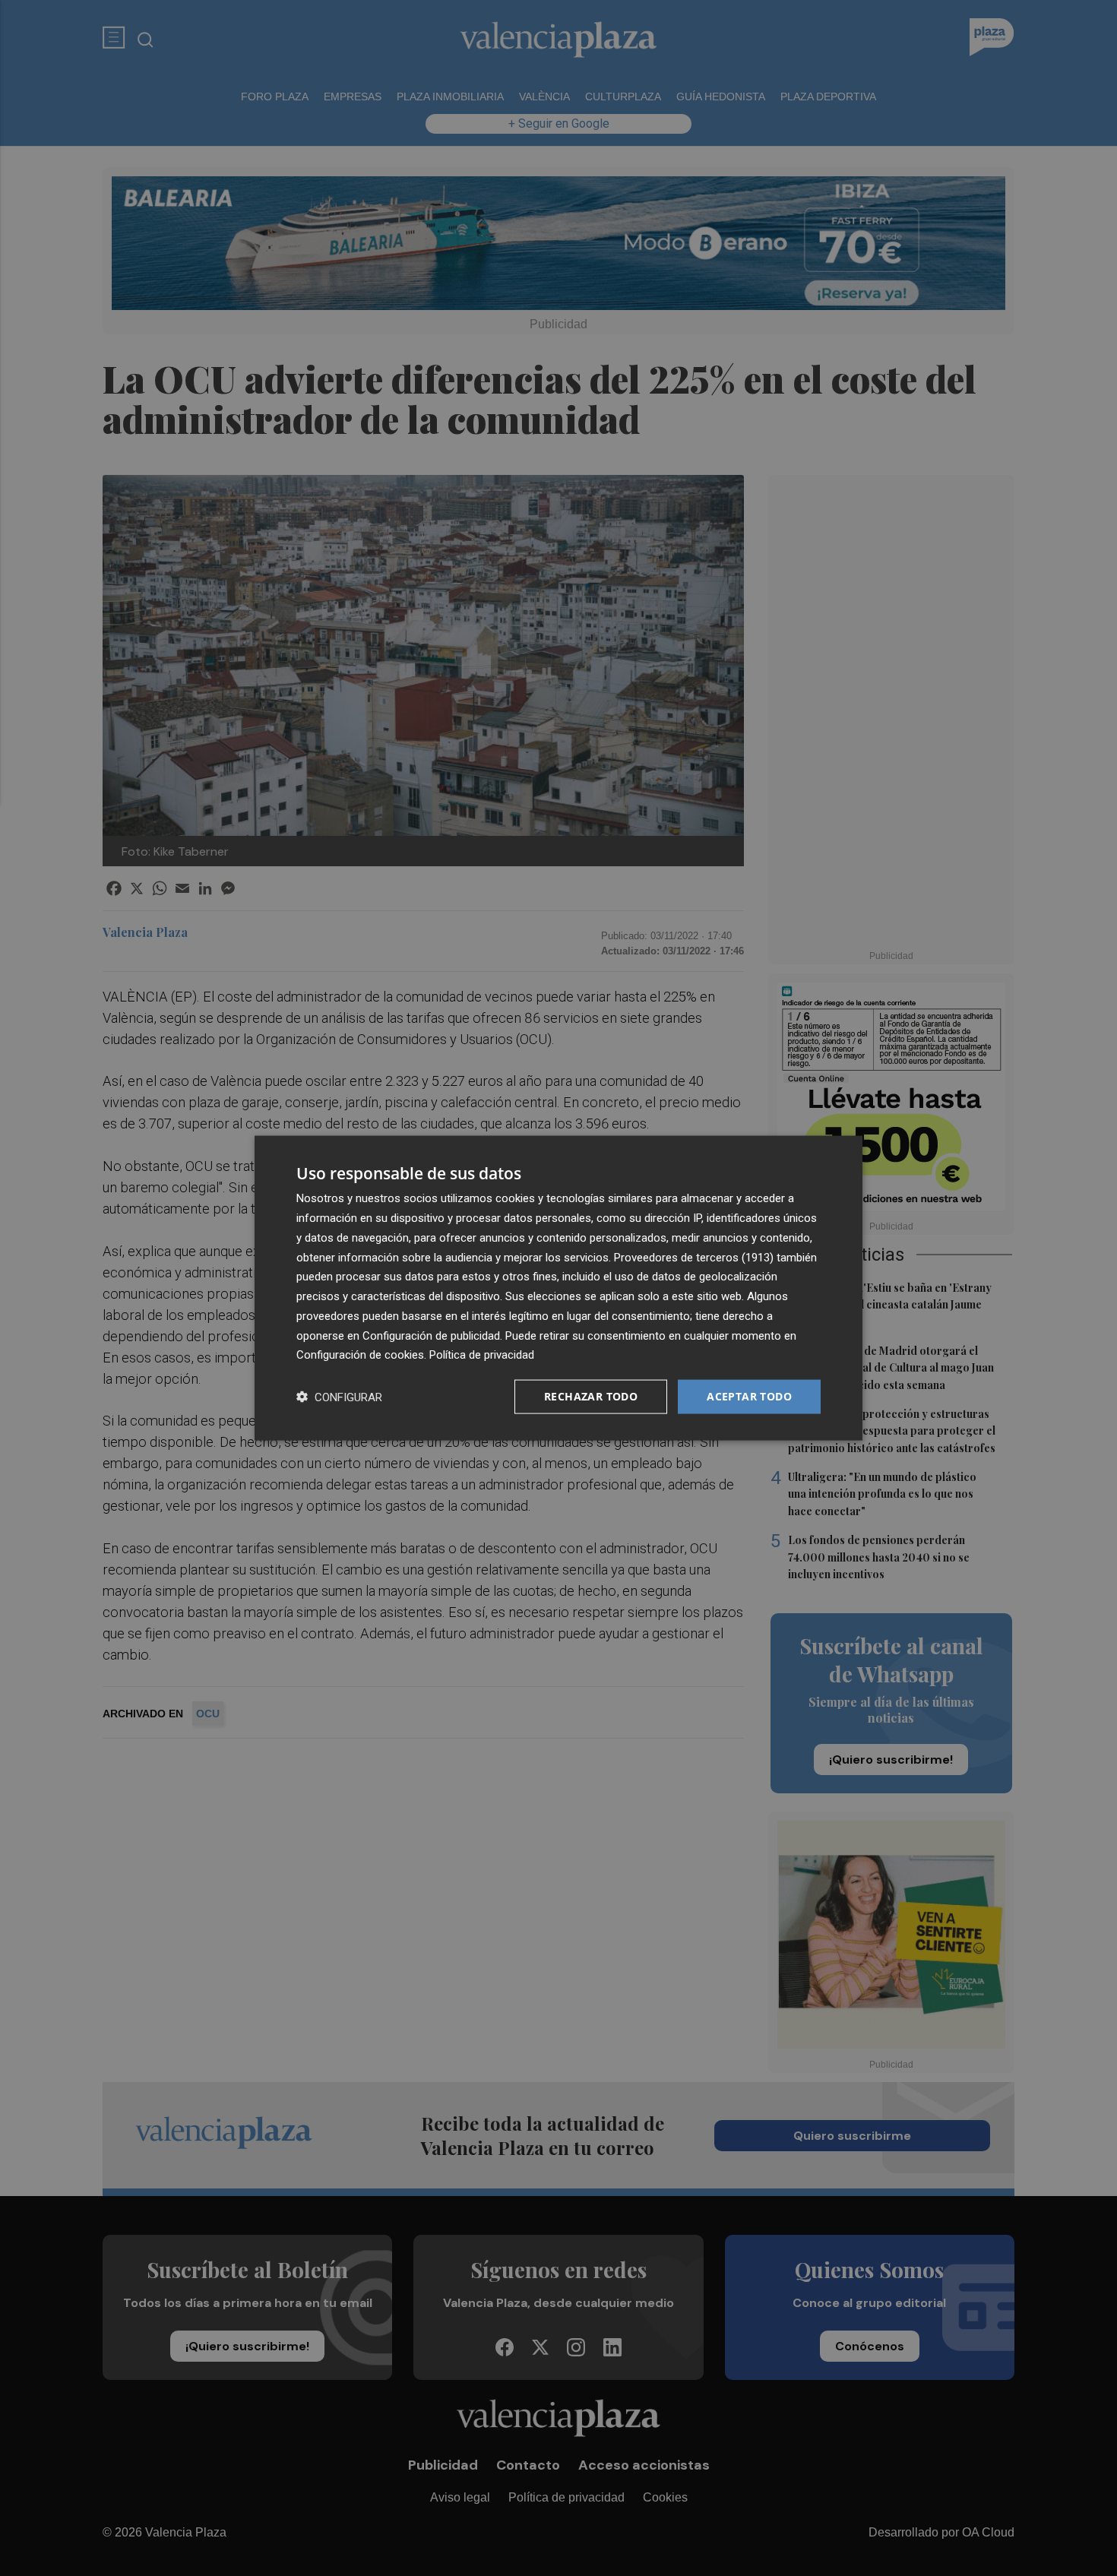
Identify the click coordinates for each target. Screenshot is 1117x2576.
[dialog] (558, 1288)
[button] (339, 1397)
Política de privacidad (482, 1355)
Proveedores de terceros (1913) (694, 1257)
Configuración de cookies (360, 1355)
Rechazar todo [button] (591, 1396)
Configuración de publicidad (431, 1335)
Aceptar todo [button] (749, 1396)
